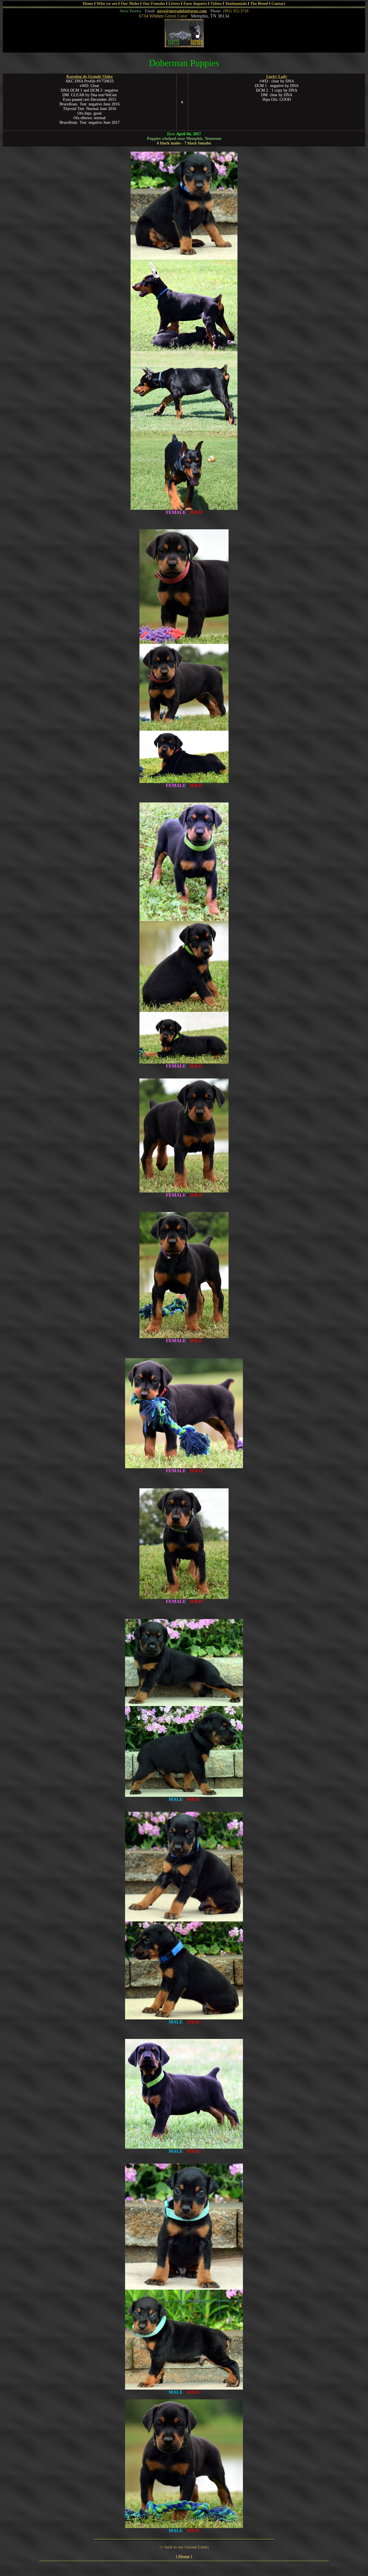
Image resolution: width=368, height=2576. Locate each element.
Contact (278, 4)
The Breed (259, 4)
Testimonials (236, 4)
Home (88, 4)
